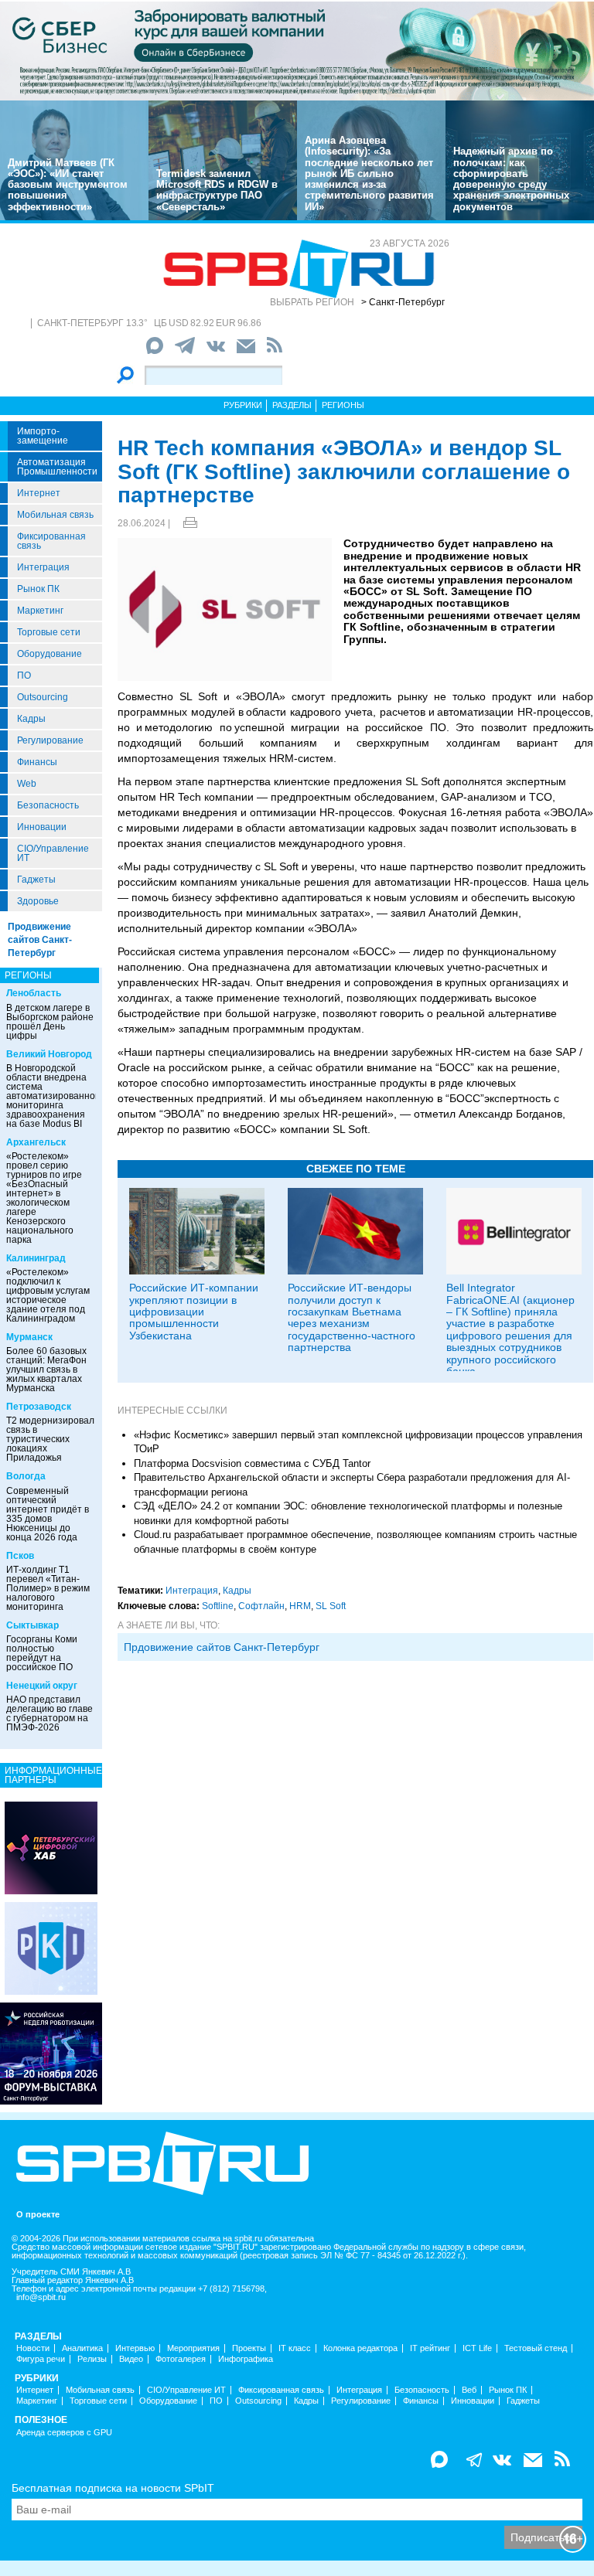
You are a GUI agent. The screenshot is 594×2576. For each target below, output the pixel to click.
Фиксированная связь (51, 541)
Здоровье (38, 901)
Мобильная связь (55, 515)
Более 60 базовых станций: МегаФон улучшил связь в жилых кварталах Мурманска (46, 1370)
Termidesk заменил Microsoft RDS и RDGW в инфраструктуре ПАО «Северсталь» (217, 190)
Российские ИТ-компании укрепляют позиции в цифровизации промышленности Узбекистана (194, 1312)
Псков (20, 1556)
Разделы (292, 405)
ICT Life (477, 2348)
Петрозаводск (39, 1407)
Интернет (39, 493)
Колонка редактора (360, 2348)
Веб (469, 2390)
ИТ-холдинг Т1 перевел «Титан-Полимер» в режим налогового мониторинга (48, 1588)
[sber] (297, 50)
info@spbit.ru (41, 2297)
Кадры (31, 719)
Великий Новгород (49, 1054)
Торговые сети (49, 632)
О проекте (38, 2215)
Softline (218, 1606)
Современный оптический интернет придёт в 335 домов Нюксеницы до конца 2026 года (48, 1514)
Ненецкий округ (42, 1686)
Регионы (343, 405)
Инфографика (246, 2359)
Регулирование (50, 740)
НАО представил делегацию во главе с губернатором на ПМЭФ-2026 (49, 1713)
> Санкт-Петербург (403, 302)
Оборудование (49, 654)
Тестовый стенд (536, 2348)
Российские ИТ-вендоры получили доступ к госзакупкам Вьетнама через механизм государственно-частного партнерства (352, 1317)
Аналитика (82, 2348)
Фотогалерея (181, 2359)
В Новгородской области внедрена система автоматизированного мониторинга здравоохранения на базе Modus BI (55, 1096)
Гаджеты (36, 880)
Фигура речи (41, 2359)
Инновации (42, 827)
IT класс (295, 2348)
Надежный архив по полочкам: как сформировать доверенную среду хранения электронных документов (511, 179)
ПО (24, 675)
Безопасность (48, 805)
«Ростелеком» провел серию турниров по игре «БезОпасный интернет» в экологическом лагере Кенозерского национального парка (44, 1198)
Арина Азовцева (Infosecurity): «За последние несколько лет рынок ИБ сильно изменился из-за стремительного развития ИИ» (369, 174)
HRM (300, 1606)
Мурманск (29, 1337)
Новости (33, 2348)
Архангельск (36, 1142)
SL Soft (331, 1606)
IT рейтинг (430, 2348)
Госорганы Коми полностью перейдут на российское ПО (42, 1653)
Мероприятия (193, 2348)
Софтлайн (261, 1606)
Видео (131, 2359)
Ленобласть (34, 993)
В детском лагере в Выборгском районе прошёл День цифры (50, 1022)
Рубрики (243, 405)
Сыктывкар (32, 1625)
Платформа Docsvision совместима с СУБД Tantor (252, 1463)
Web (27, 784)
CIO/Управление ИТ (53, 853)
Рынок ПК (38, 589)
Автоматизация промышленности (57, 467)
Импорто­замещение (43, 436)
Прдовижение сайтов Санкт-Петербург (222, 1647)
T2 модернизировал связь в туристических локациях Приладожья (50, 1439)
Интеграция (43, 567)
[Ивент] (51, 1847)
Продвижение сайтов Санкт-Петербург (40, 940)
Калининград (36, 1258)
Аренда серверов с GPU (64, 2433)
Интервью (135, 2348)
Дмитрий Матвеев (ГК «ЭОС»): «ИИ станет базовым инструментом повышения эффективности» (68, 185)
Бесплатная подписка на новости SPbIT (113, 2488)
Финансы (37, 762)
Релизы (92, 2359)
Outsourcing (43, 697)
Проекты (249, 2348)
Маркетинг (40, 611)
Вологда (26, 1476)
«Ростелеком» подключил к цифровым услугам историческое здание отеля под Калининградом (48, 1295)
